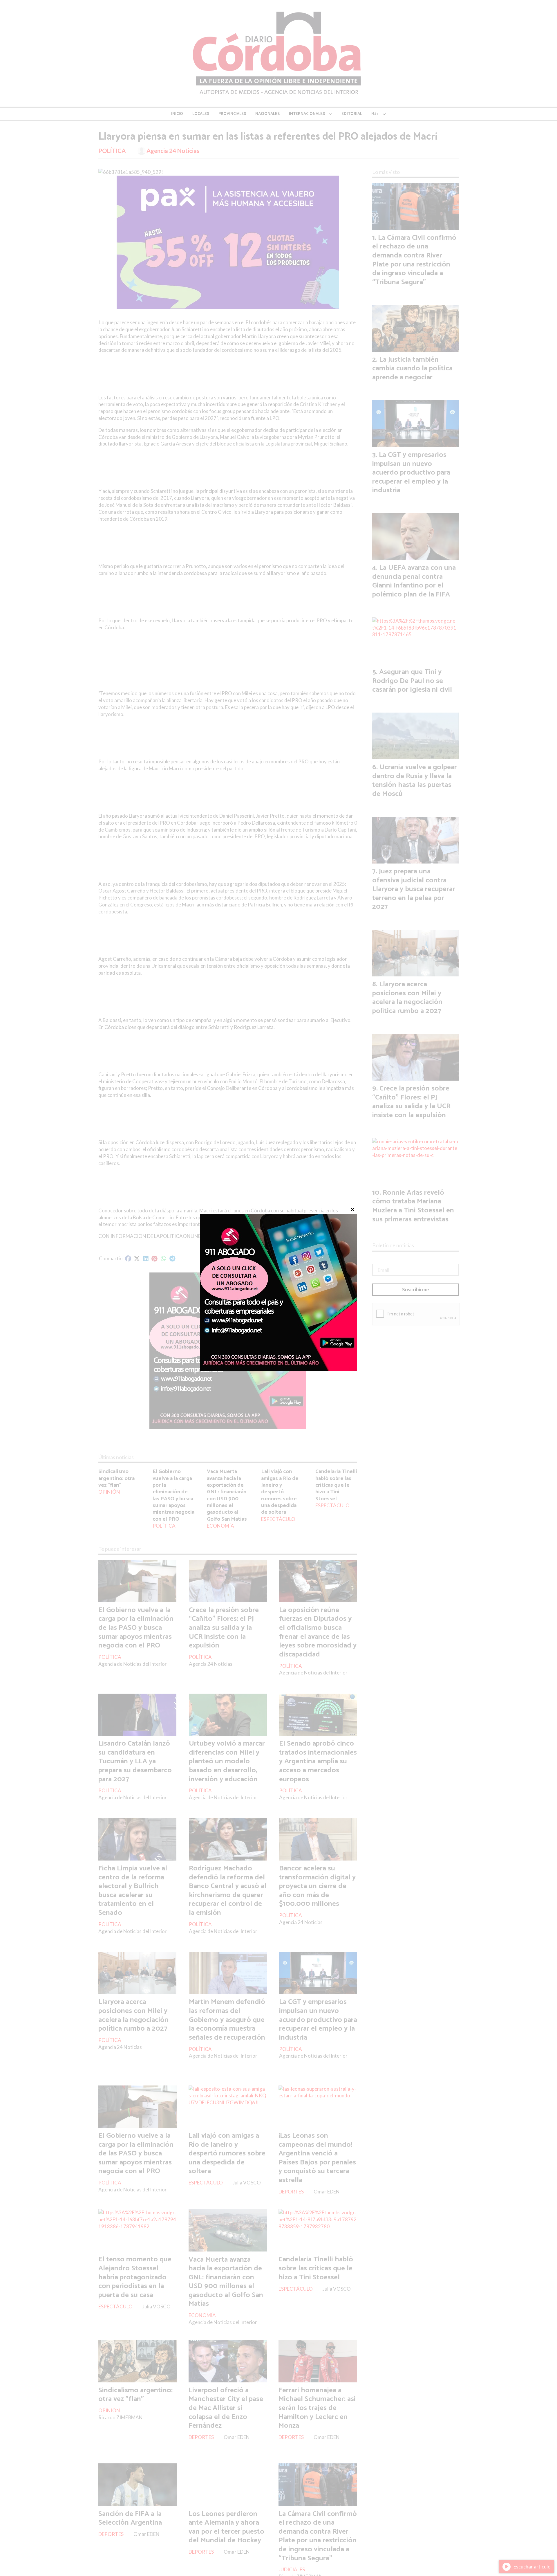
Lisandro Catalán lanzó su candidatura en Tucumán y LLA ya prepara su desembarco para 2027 (135, 1761)
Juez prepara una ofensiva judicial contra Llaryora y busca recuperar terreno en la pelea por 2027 (414, 889)
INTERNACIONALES (307, 114)
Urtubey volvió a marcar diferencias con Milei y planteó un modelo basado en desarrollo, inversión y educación (227, 1761)
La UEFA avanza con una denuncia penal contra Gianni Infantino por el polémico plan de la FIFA (414, 581)
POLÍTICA (112, 151)
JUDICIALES (292, 2569)
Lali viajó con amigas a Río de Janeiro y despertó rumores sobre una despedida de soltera (280, 1492)
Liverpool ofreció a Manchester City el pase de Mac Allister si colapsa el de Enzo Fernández (226, 2408)
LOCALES (201, 114)
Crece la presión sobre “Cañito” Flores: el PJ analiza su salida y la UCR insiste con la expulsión (224, 1628)
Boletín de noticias (393, 1245)
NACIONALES (267, 114)
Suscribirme (416, 1289)
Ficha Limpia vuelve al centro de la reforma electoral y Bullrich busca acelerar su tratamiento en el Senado (133, 1891)
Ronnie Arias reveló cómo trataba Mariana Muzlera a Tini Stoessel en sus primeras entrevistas (413, 1206)
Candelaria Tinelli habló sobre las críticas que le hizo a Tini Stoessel (336, 1485)
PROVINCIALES (232, 114)
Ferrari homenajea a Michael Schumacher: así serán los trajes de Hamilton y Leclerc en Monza (317, 2408)
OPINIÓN (109, 1492)
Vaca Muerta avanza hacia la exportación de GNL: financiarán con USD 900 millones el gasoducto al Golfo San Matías (227, 1495)
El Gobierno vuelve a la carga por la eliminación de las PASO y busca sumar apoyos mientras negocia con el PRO (173, 1495)
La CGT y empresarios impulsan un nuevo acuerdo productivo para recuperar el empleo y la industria (318, 2020)
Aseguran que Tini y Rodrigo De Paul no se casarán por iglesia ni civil (412, 681)
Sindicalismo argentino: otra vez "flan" (116, 1478)
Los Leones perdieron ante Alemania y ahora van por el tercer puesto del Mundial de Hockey (226, 2527)
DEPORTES (291, 2192)
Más (375, 114)
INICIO (177, 114)
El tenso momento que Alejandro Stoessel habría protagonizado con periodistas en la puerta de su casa (135, 2277)
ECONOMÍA (220, 1526)
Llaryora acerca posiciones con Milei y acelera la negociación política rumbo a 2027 (133, 2015)
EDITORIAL (352, 114)
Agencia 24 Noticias (173, 151)
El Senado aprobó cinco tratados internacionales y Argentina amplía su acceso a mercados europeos (318, 1761)
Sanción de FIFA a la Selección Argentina (130, 2518)
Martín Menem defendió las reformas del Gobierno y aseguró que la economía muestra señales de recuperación (227, 2020)
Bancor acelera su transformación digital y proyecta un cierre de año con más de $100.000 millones (317, 1886)
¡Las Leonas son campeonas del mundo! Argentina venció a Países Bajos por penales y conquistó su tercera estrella (317, 2158)
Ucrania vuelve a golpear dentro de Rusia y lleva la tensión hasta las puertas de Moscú (415, 780)
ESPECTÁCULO (278, 1519)
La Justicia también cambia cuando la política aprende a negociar (412, 368)
